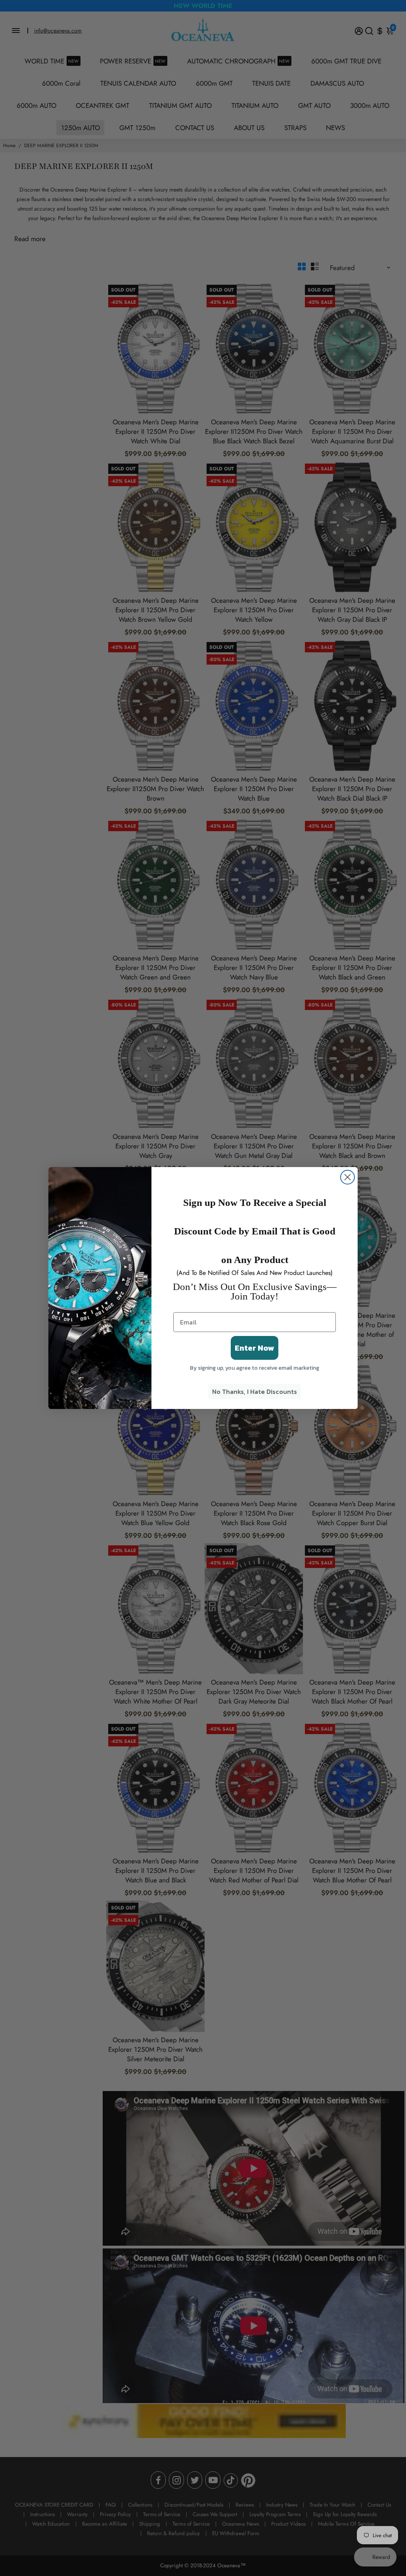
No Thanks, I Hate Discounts (255, 1391)
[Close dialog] (348, 1177)
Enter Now (255, 1348)
